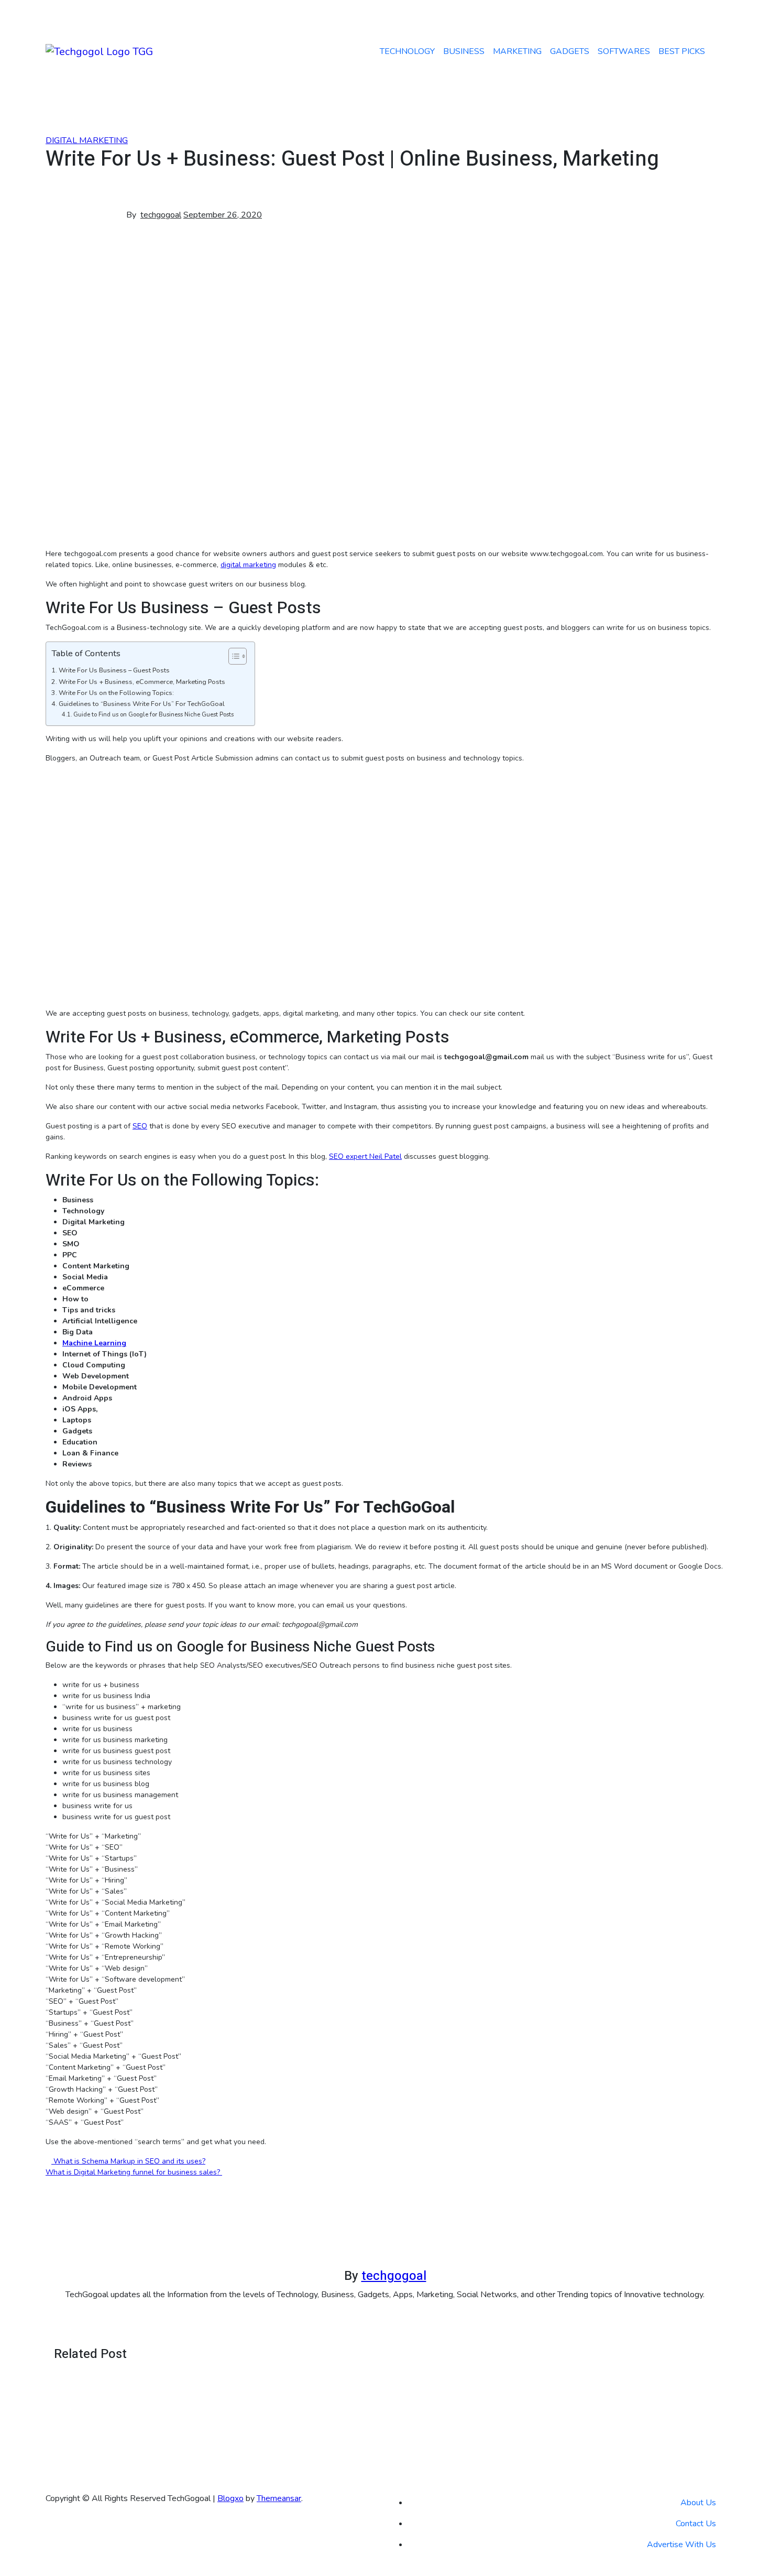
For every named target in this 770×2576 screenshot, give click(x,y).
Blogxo (230, 2498)
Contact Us (696, 2524)
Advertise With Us (681, 2545)
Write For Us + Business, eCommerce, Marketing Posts (142, 682)
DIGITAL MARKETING (87, 140)
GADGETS (570, 51)
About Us (698, 2503)
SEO (140, 1126)
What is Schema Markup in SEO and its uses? (128, 2161)
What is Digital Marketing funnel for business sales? (134, 2172)
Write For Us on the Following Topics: (116, 693)
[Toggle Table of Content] (232, 656)
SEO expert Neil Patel (365, 1156)
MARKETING (517, 51)
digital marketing (248, 565)
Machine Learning (94, 1343)
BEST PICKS (682, 51)
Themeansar (279, 2498)
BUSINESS (464, 51)
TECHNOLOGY (407, 51)
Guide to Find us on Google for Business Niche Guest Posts (153, 715)
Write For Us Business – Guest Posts (114, 670)
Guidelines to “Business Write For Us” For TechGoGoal (142, 704)
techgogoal (161, 215)
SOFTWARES (624, 51)
